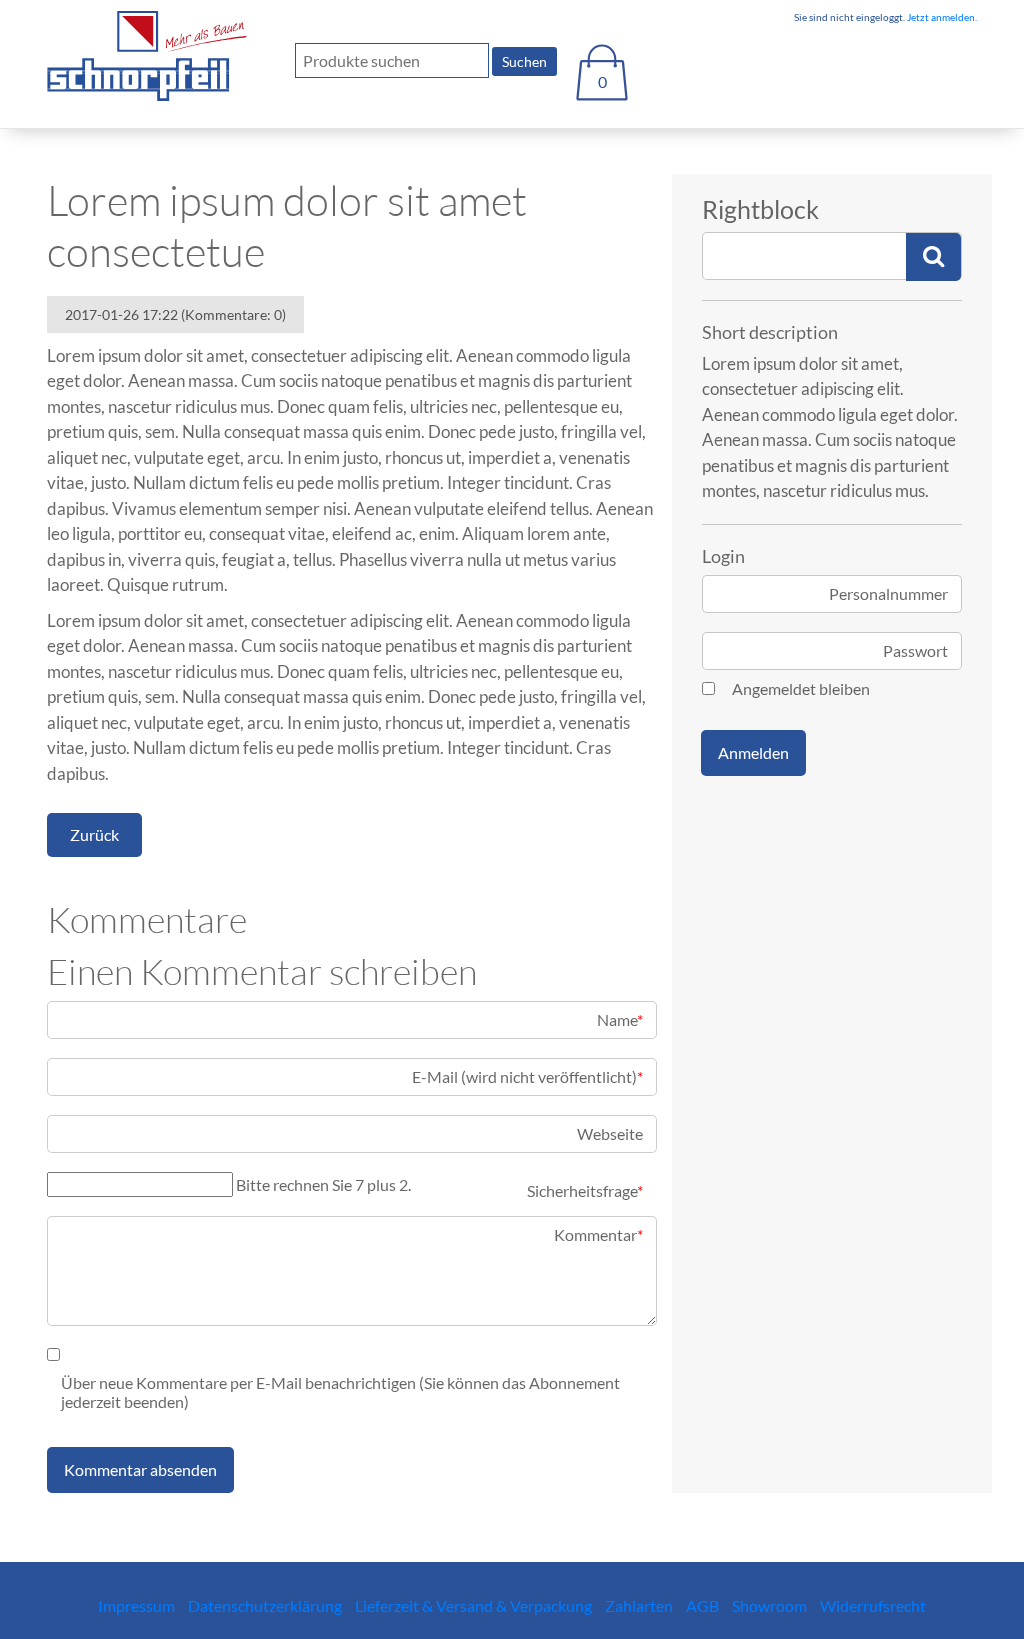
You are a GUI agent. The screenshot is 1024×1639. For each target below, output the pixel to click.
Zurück (94, 834)
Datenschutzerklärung (265, 1605)
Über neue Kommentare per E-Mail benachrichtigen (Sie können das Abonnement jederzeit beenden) (340, 1392)
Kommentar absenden (140, 1469)
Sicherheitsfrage (585, 1190)
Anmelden (753, 752)
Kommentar (598, 1234)
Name (620, 1019)
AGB (702, 1605)
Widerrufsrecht (873, 1605)
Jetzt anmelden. (941, 17)
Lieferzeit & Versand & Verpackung (473, 1605)
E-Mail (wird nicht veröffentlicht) (527, 1076)
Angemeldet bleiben (801, 688)
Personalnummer (888, 593)
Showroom (769, 1605)
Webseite (610, 1133)
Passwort (915, 650)
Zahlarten (639, 1605)
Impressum (136, 1605)
